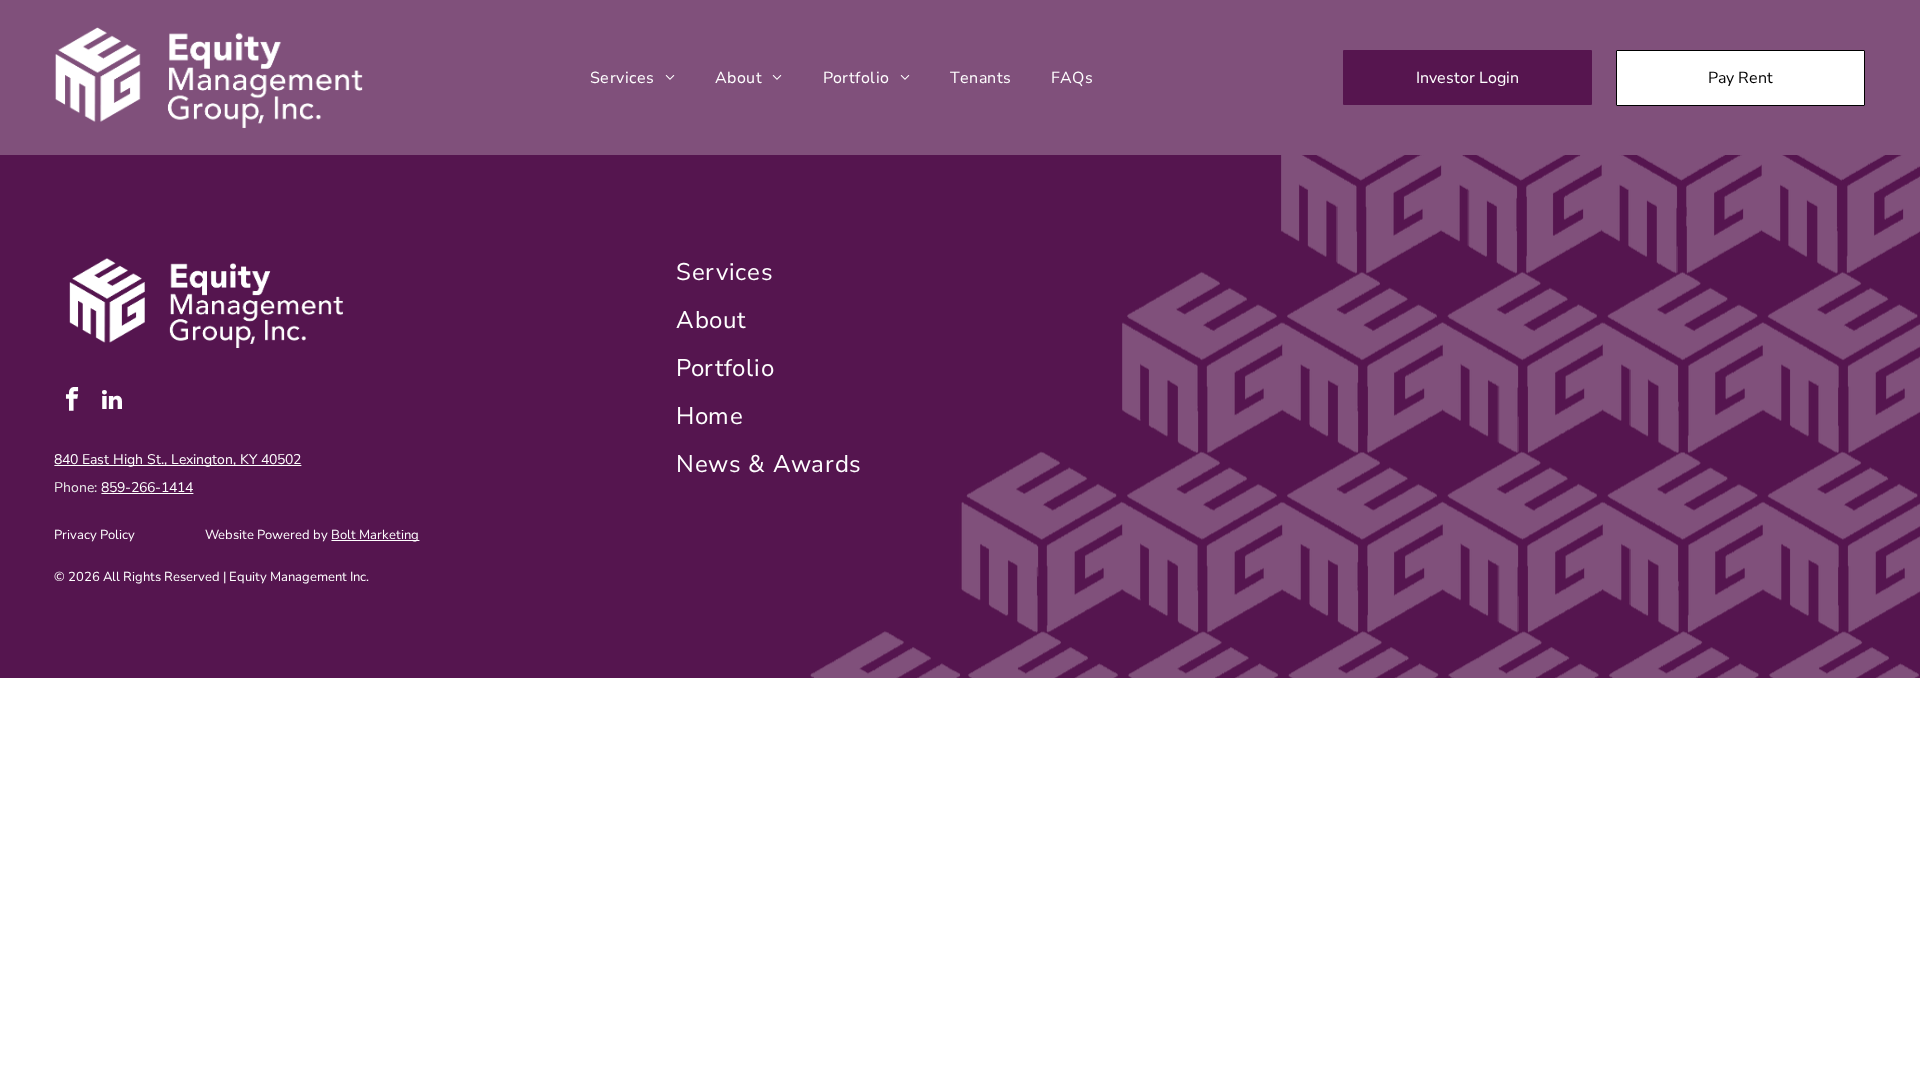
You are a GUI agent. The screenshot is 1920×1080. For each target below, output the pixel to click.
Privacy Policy (94, 535)
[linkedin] (111, 402)
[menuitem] (632, 77)
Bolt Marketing (375, 535)
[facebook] (71, 402)
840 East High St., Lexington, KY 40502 (177, 459)
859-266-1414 (147, 487)
